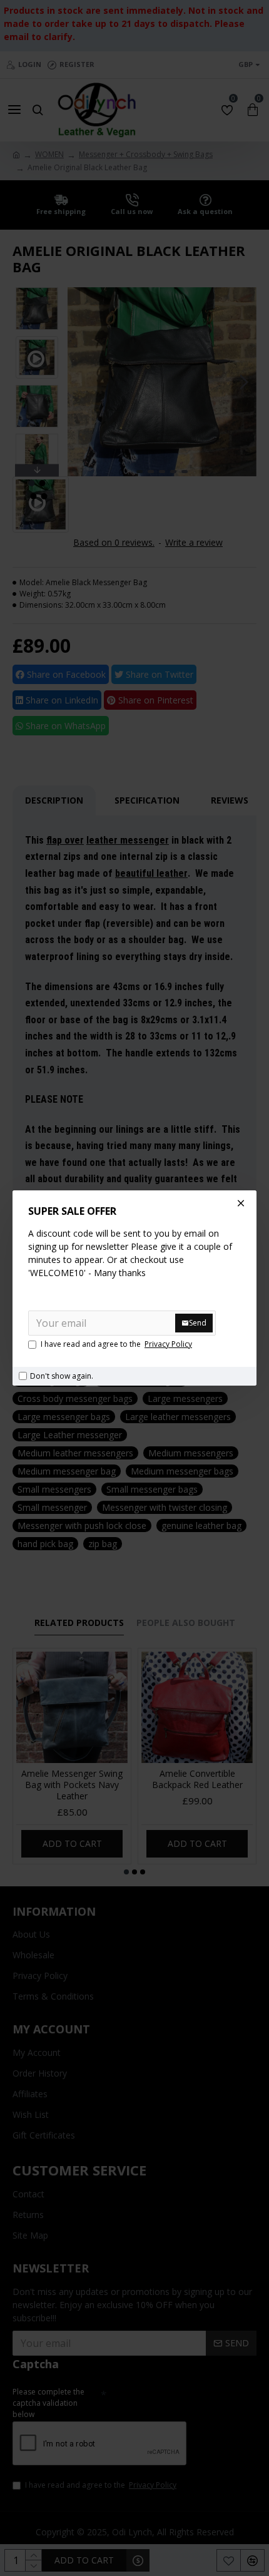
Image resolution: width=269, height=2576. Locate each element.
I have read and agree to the (116, 1344)
